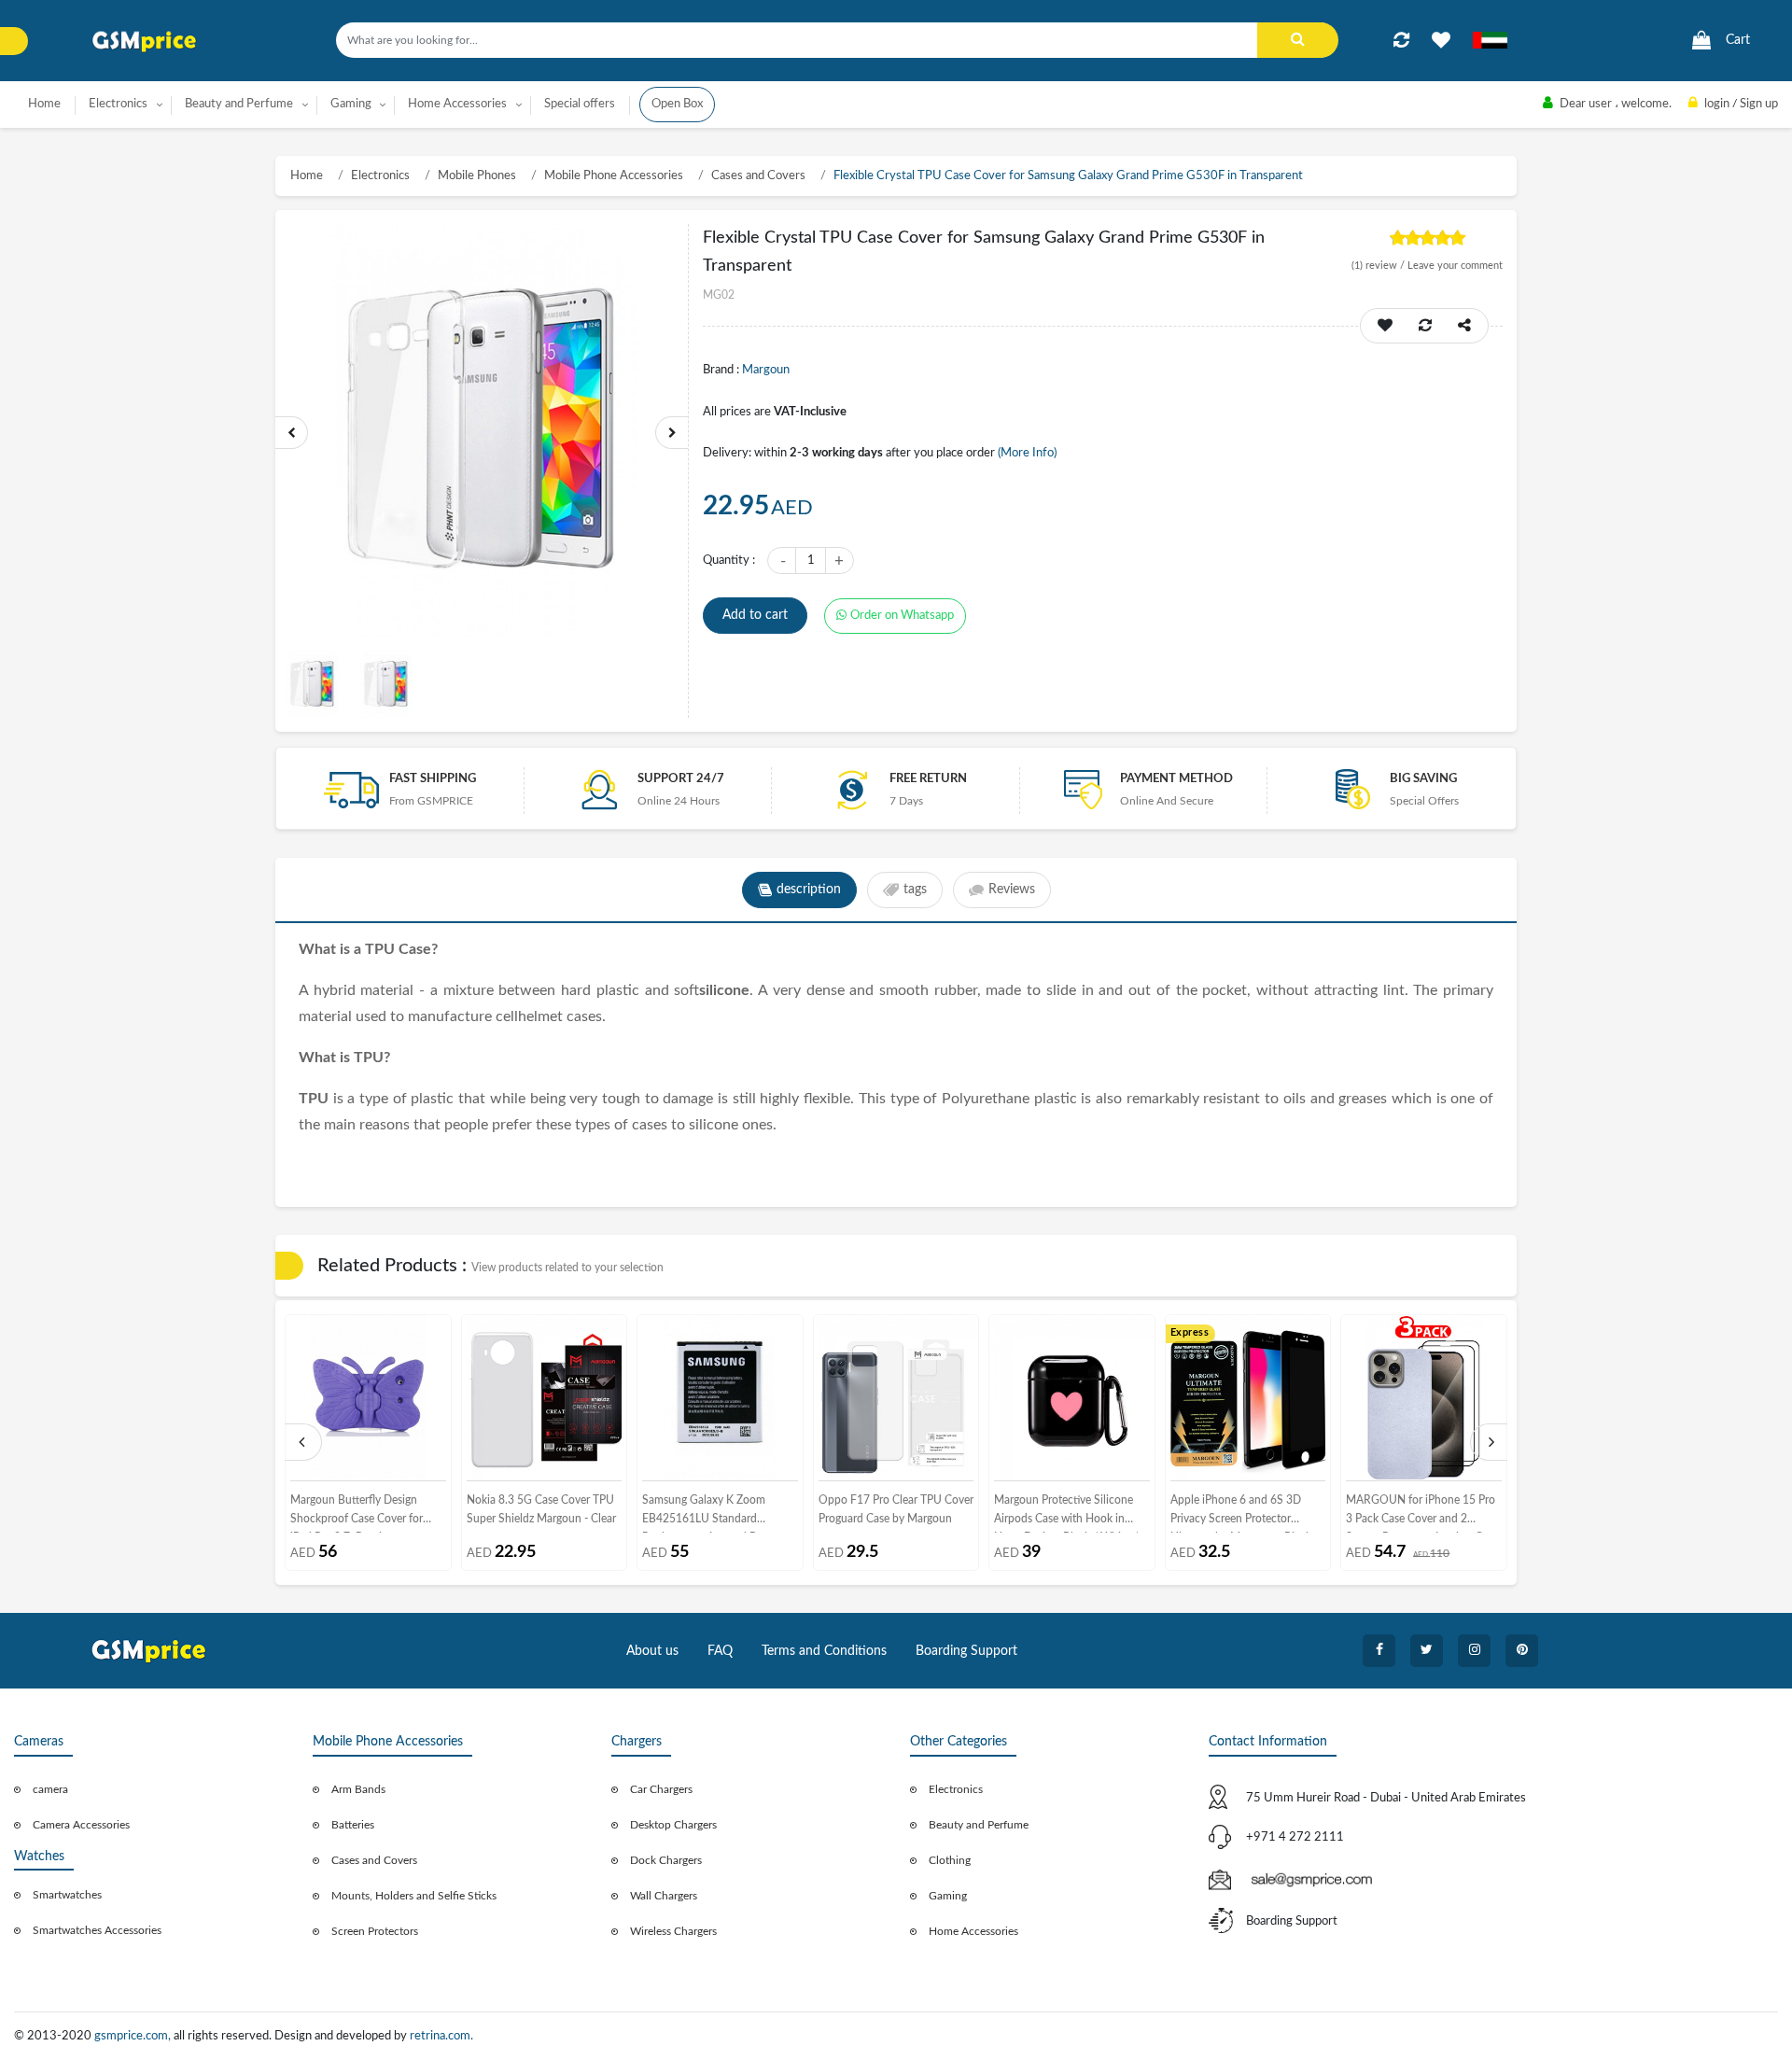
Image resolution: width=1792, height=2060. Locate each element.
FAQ (720, 1651)
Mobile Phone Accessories (614, 176)
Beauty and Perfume (979, 1825)
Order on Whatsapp (902, 616)
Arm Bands (358, 1789)
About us (652, 1651)
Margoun (766, 370)
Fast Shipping (433, 779)
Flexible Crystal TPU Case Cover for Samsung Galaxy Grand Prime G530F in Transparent (1068, 176)
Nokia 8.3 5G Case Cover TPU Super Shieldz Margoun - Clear (541, 1509)
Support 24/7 (681, 779)
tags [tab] (915, 890)
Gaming (948, 1896)
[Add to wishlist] (1441, 40)
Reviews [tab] (1012, 890)
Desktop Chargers (673, 1825)
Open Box (677, 104)
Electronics (380, 176)
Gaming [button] (351, 104)
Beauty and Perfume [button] (239, 104)
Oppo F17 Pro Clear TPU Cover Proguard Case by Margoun (896, 1509)
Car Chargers (661, 1789)
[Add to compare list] (1401, 40)
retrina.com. (441, 2036)
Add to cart (755, 615)
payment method (1176, 779)
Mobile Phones (477, 176)
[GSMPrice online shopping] (145, 42)
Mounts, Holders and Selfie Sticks (414, 1896)
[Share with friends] (1464, 326)
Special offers (580, 104)
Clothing (950, 1860)
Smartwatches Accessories (97, 1930)
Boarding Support (966, 1651)
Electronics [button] (118, 104)
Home (44, 104)
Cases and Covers (758, 176)
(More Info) (1027, 453)
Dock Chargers (666, 1860)
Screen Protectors (375, 1931)
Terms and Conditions (824, 1651)
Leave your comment (1455, 266)
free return (928, 779)
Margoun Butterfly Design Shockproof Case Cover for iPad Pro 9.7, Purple (357, 1513)
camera (50, 1789)
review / (1379, 266)
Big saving (1423, 779)
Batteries (353, 1825)
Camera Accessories (81, 1825)
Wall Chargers (664, 1896)
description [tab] (809, 890)
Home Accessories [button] (457, 104)
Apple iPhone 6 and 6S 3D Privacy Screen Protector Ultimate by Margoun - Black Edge (1241, 1513)
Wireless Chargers (673, 1931)
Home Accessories (973, 1931)
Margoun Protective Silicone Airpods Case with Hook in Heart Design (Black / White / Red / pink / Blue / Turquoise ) (1068, 1513)
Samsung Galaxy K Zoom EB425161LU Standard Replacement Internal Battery (714, 1513)
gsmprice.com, (134, 2036)
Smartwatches (67, 1895)
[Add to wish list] (1385, 326)
